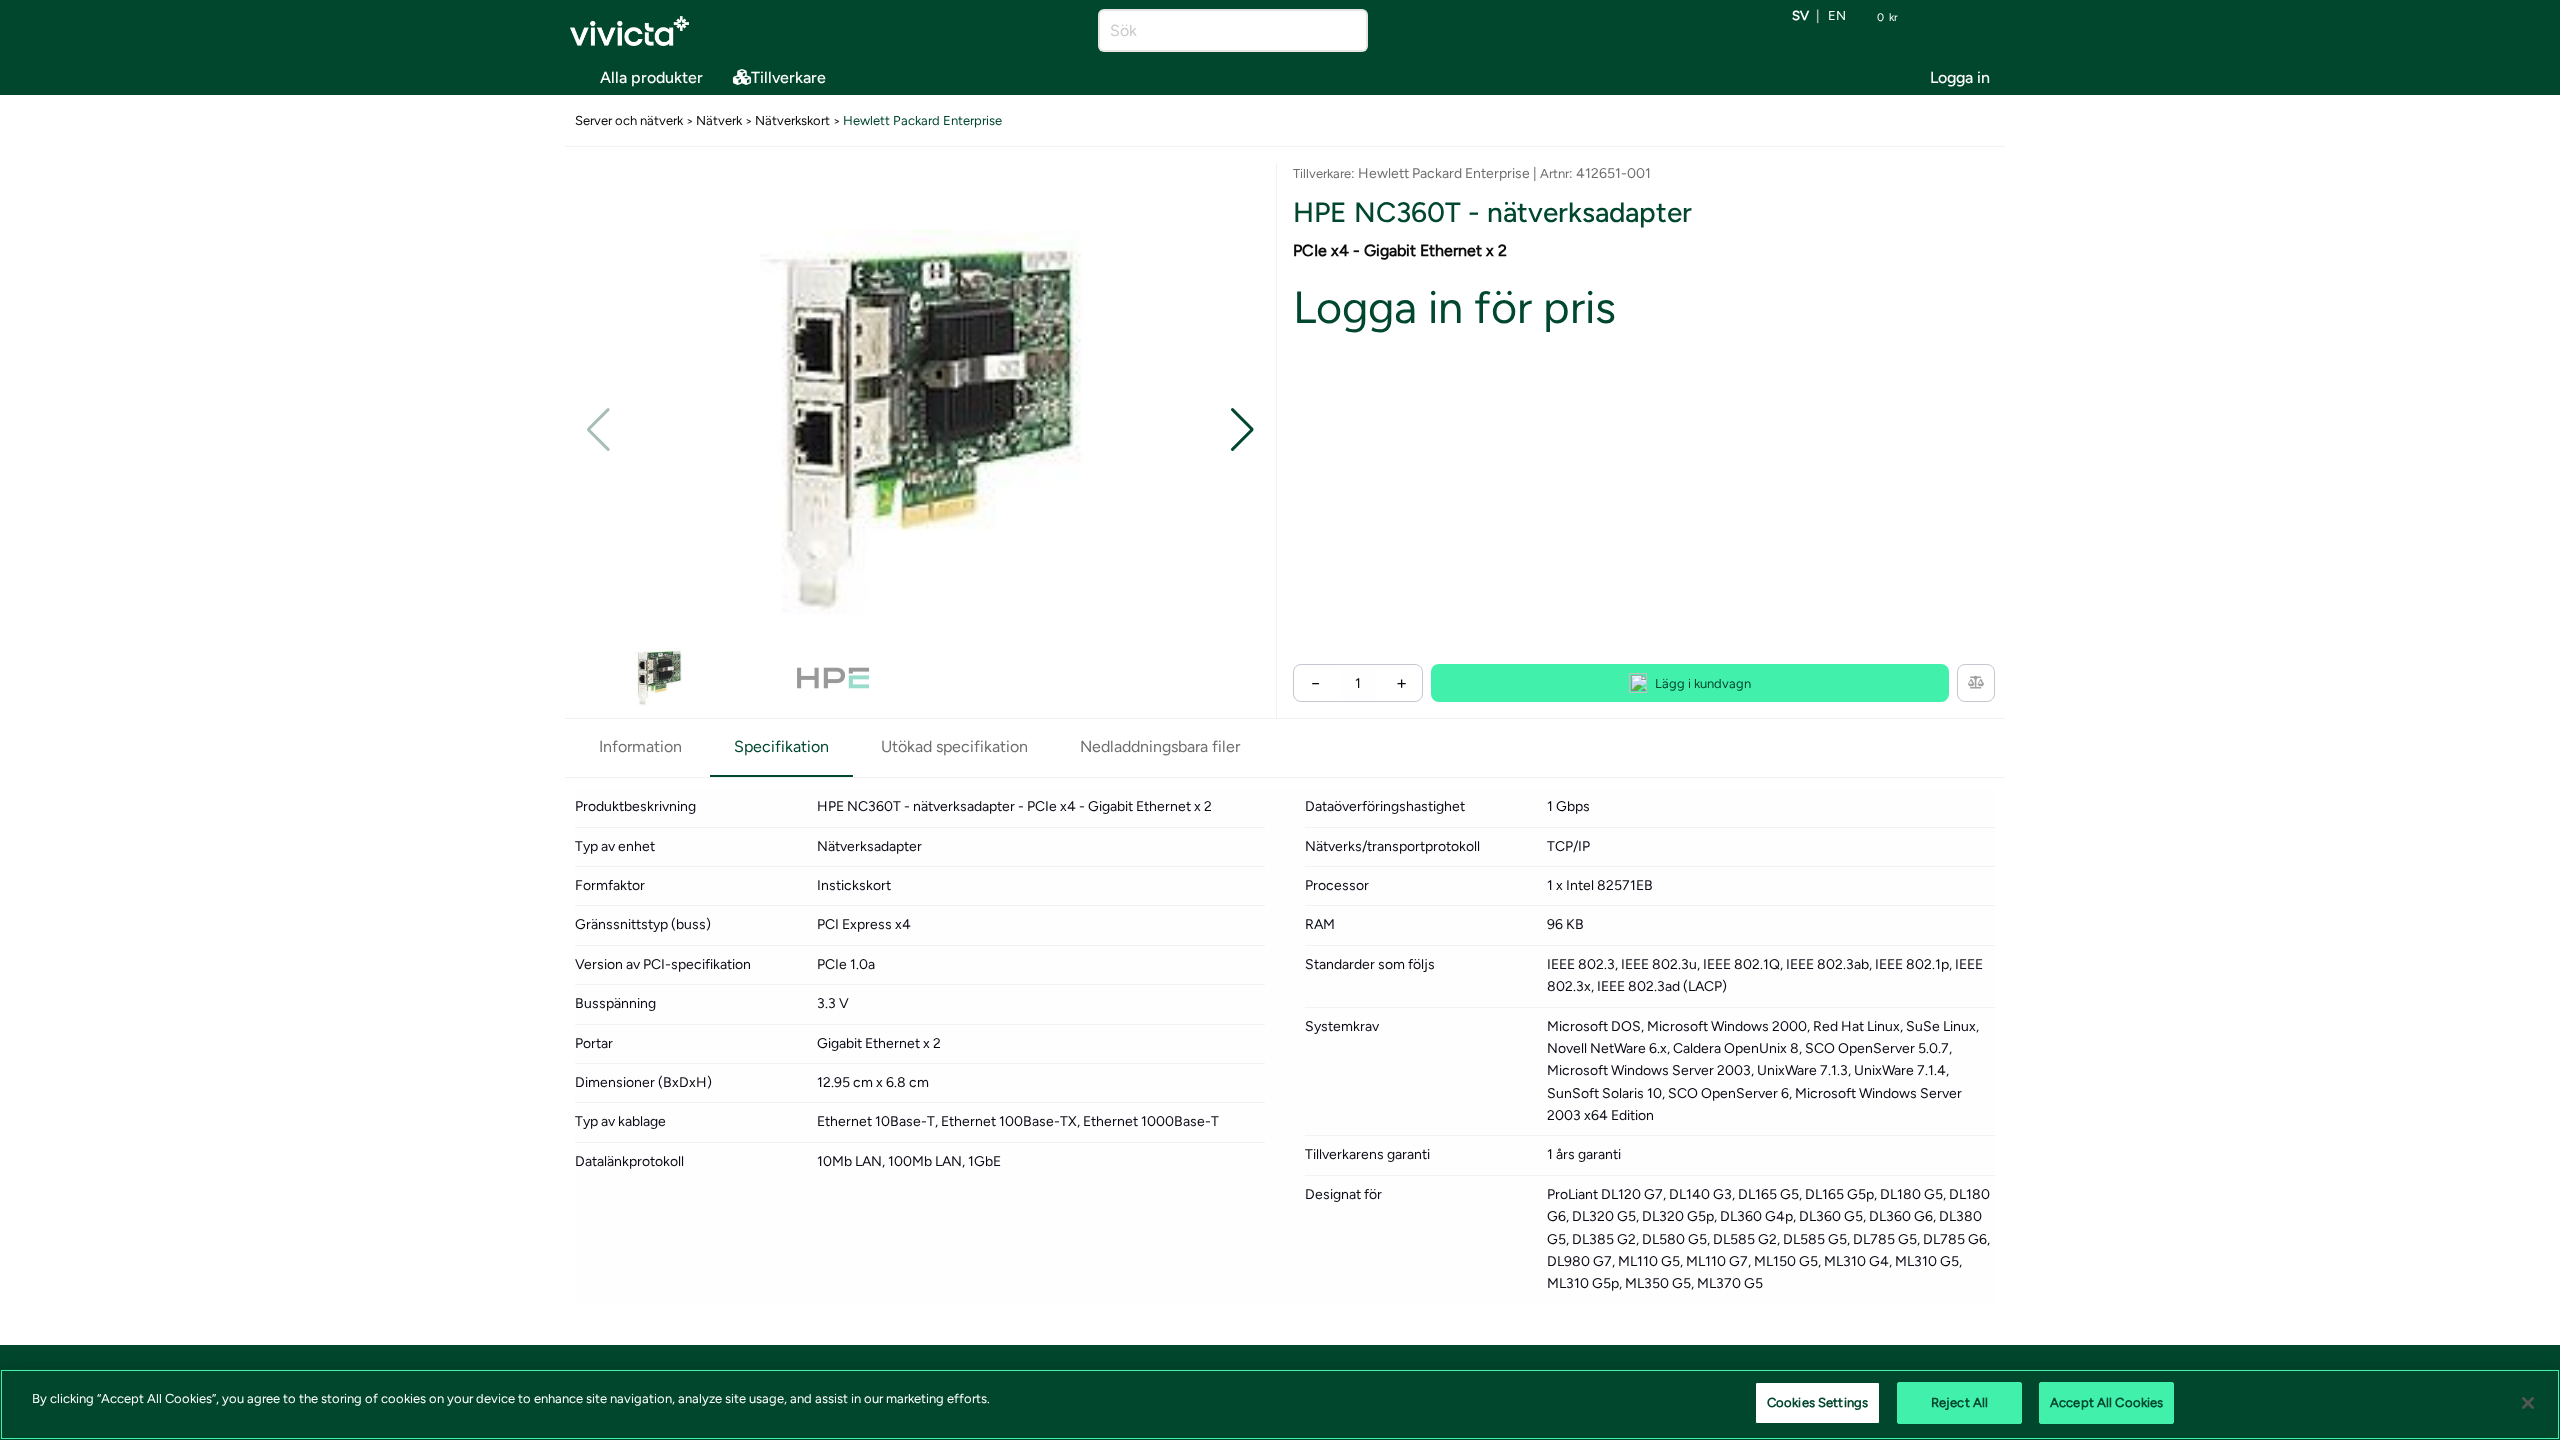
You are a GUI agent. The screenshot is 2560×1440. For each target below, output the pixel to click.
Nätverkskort (792, 120)
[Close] (2528, 1403)
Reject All (1959, 1402)
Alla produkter (651, 77)
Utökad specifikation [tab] (954, 746)
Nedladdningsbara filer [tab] (1160, 746)
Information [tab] (640, 746)
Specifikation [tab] (781, 746)
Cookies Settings (1817, 1402)
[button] (1242, 430)
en (1837, 16)
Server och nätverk (629, 120)
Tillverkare (788, 77)
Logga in (1960, 77)
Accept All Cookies (2106, 1402)
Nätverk (719, 120)
